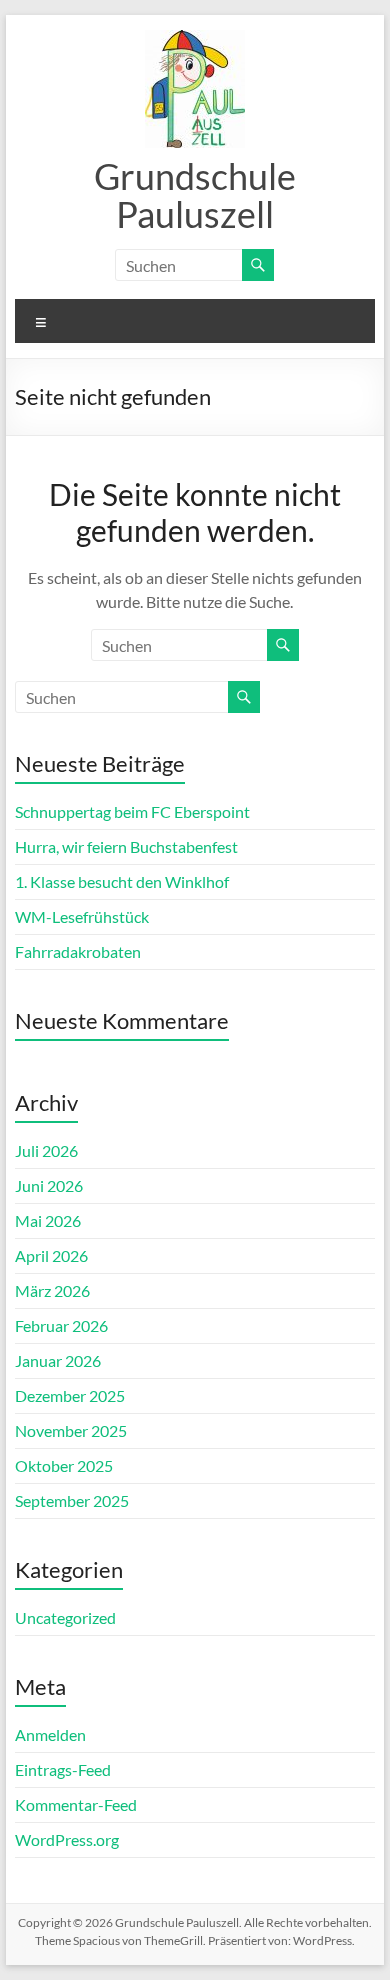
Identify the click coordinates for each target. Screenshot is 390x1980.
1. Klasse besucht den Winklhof (122, 881)
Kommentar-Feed (76, 1804)
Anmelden (50, 1734)
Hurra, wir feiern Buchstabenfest (126, 846)
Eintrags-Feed (63, 1769)
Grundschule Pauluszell (195, 195)
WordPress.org (67, 1839)
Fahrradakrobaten (78, 951)
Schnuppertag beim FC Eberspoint (132, 811)
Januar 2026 (58, 1360)
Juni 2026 (49, 1185)
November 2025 (71, 1430)
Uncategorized (65, 1617)
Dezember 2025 (70, 1395)
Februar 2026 (61, 1325)
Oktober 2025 (64, 1465)
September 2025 (72, 1500)
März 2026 (52, 1290)
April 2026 (51, 1255)
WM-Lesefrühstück (82, 916)
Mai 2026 (48, 1220)
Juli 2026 (46, 1150)
